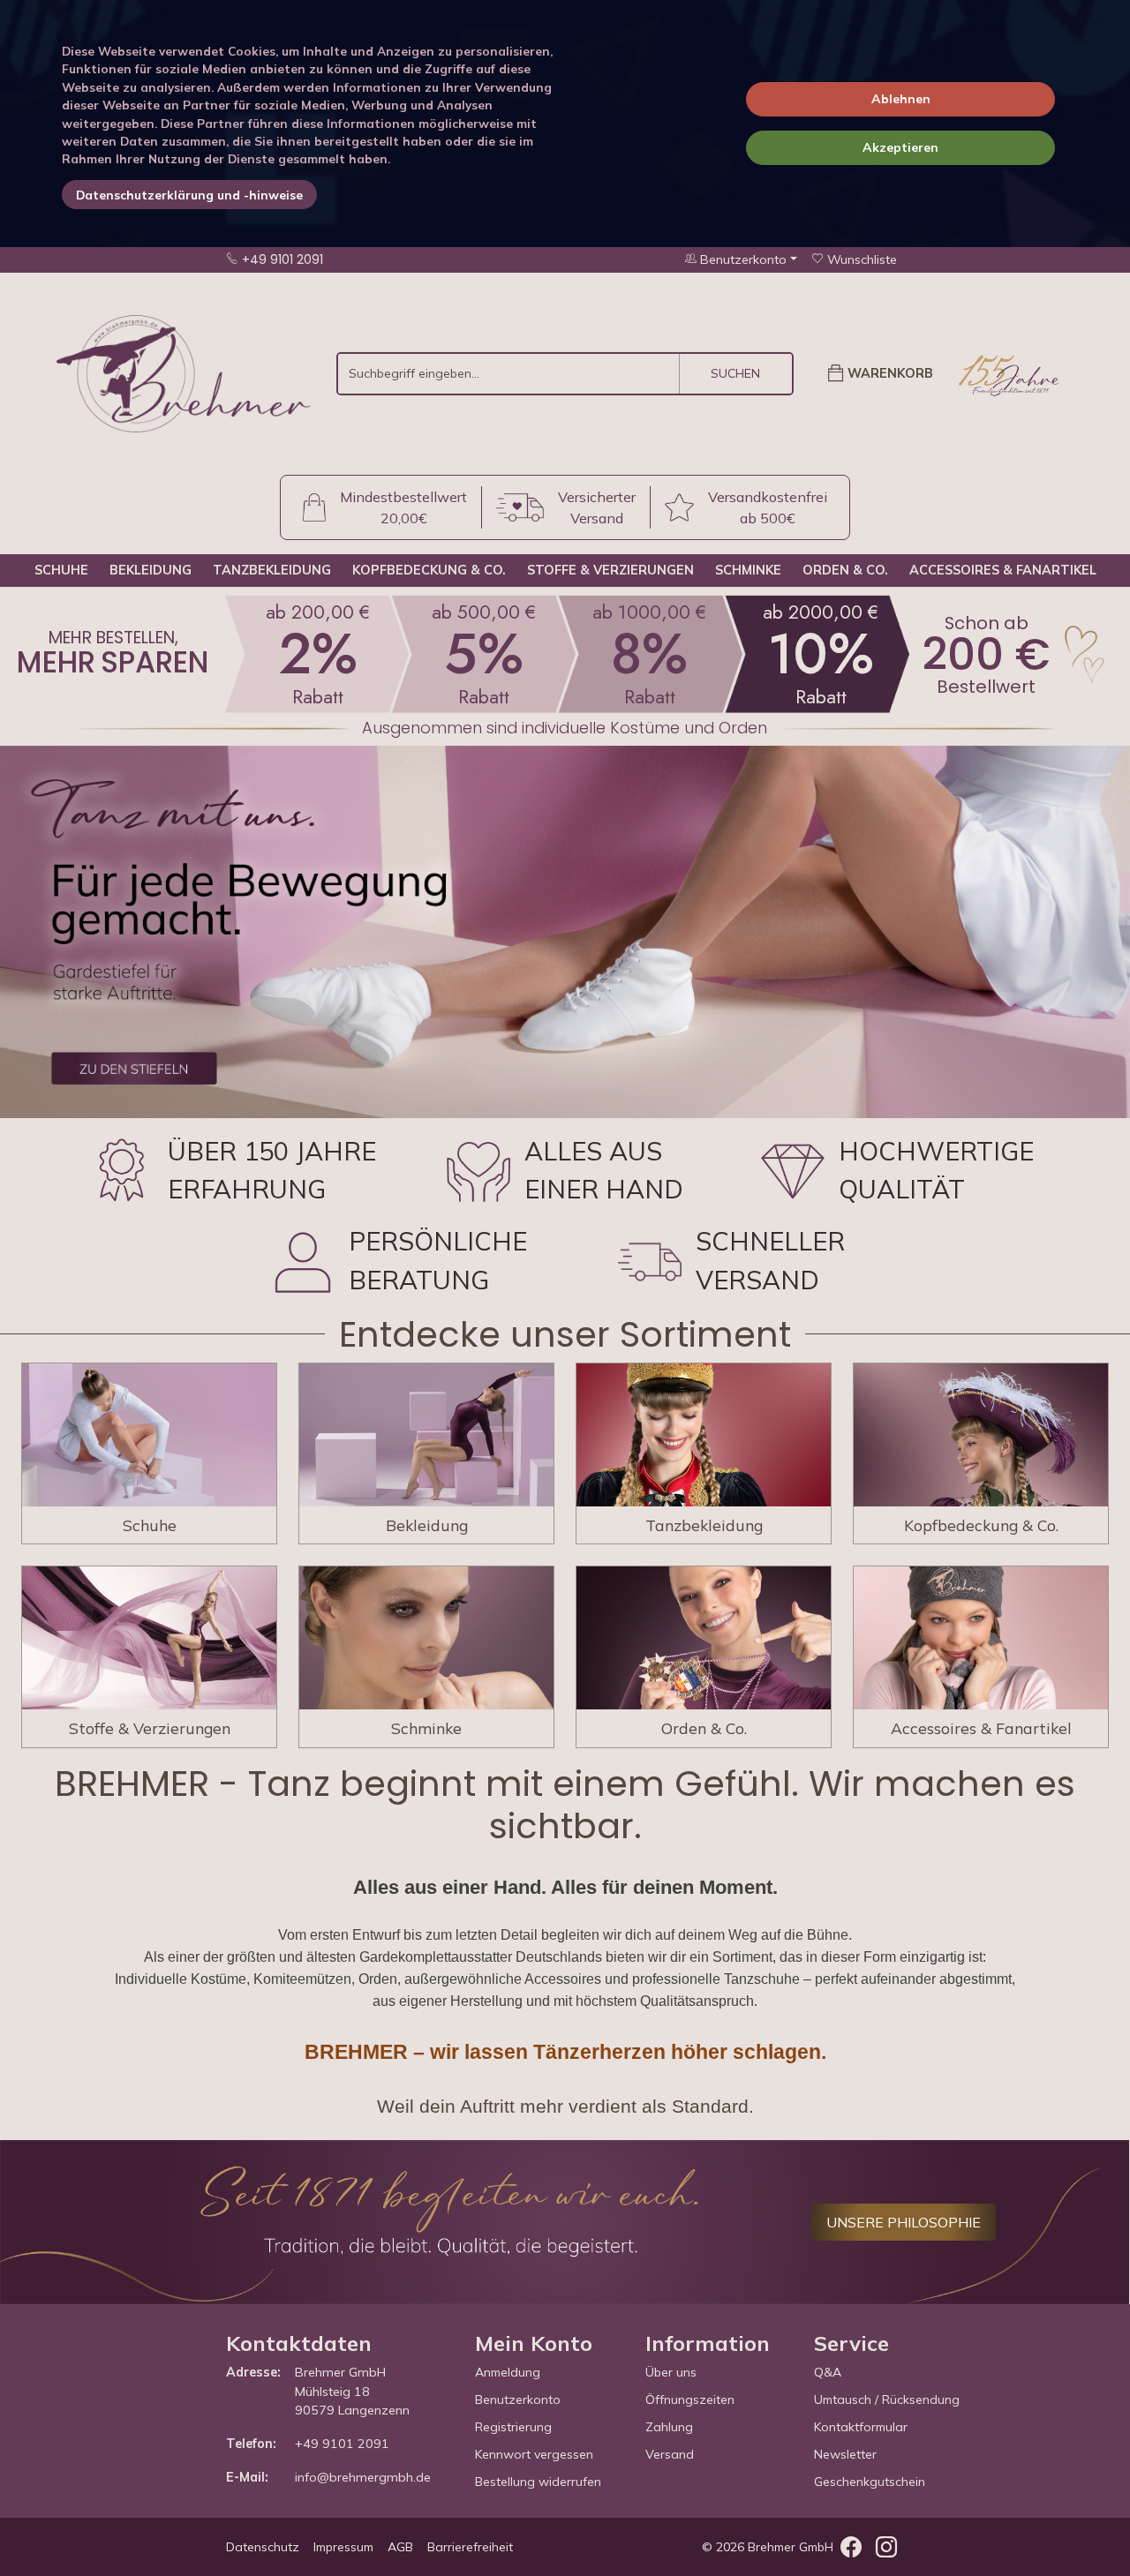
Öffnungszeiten (690, 2400)
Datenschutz (263, 2547)
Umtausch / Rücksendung (887, 2400)
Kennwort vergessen (534, 2454)
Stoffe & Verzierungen (610, 570)
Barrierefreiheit (470, 2547)
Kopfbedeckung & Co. (429, 570)
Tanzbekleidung (272, 570)
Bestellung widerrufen (538, 2482)
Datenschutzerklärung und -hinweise (189, 195)
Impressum (343, 2547)
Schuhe (61, 570)
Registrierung (513, 2427)
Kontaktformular (861, 2427)
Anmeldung (508, 2372)
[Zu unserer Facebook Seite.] (851, 2550)
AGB (400, 2547)
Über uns (671, 2372)
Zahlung (669, 2427)
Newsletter (845, 2454)
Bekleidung (151, 570)
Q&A (828, 2372)
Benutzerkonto (518, 2400)
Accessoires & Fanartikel (1003, 570)
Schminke (748, 570)
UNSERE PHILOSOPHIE (904, 2222)
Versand (670, 2454)
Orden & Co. (845, 570)
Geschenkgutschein (870, 2482)
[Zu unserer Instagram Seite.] (886, 2550)
